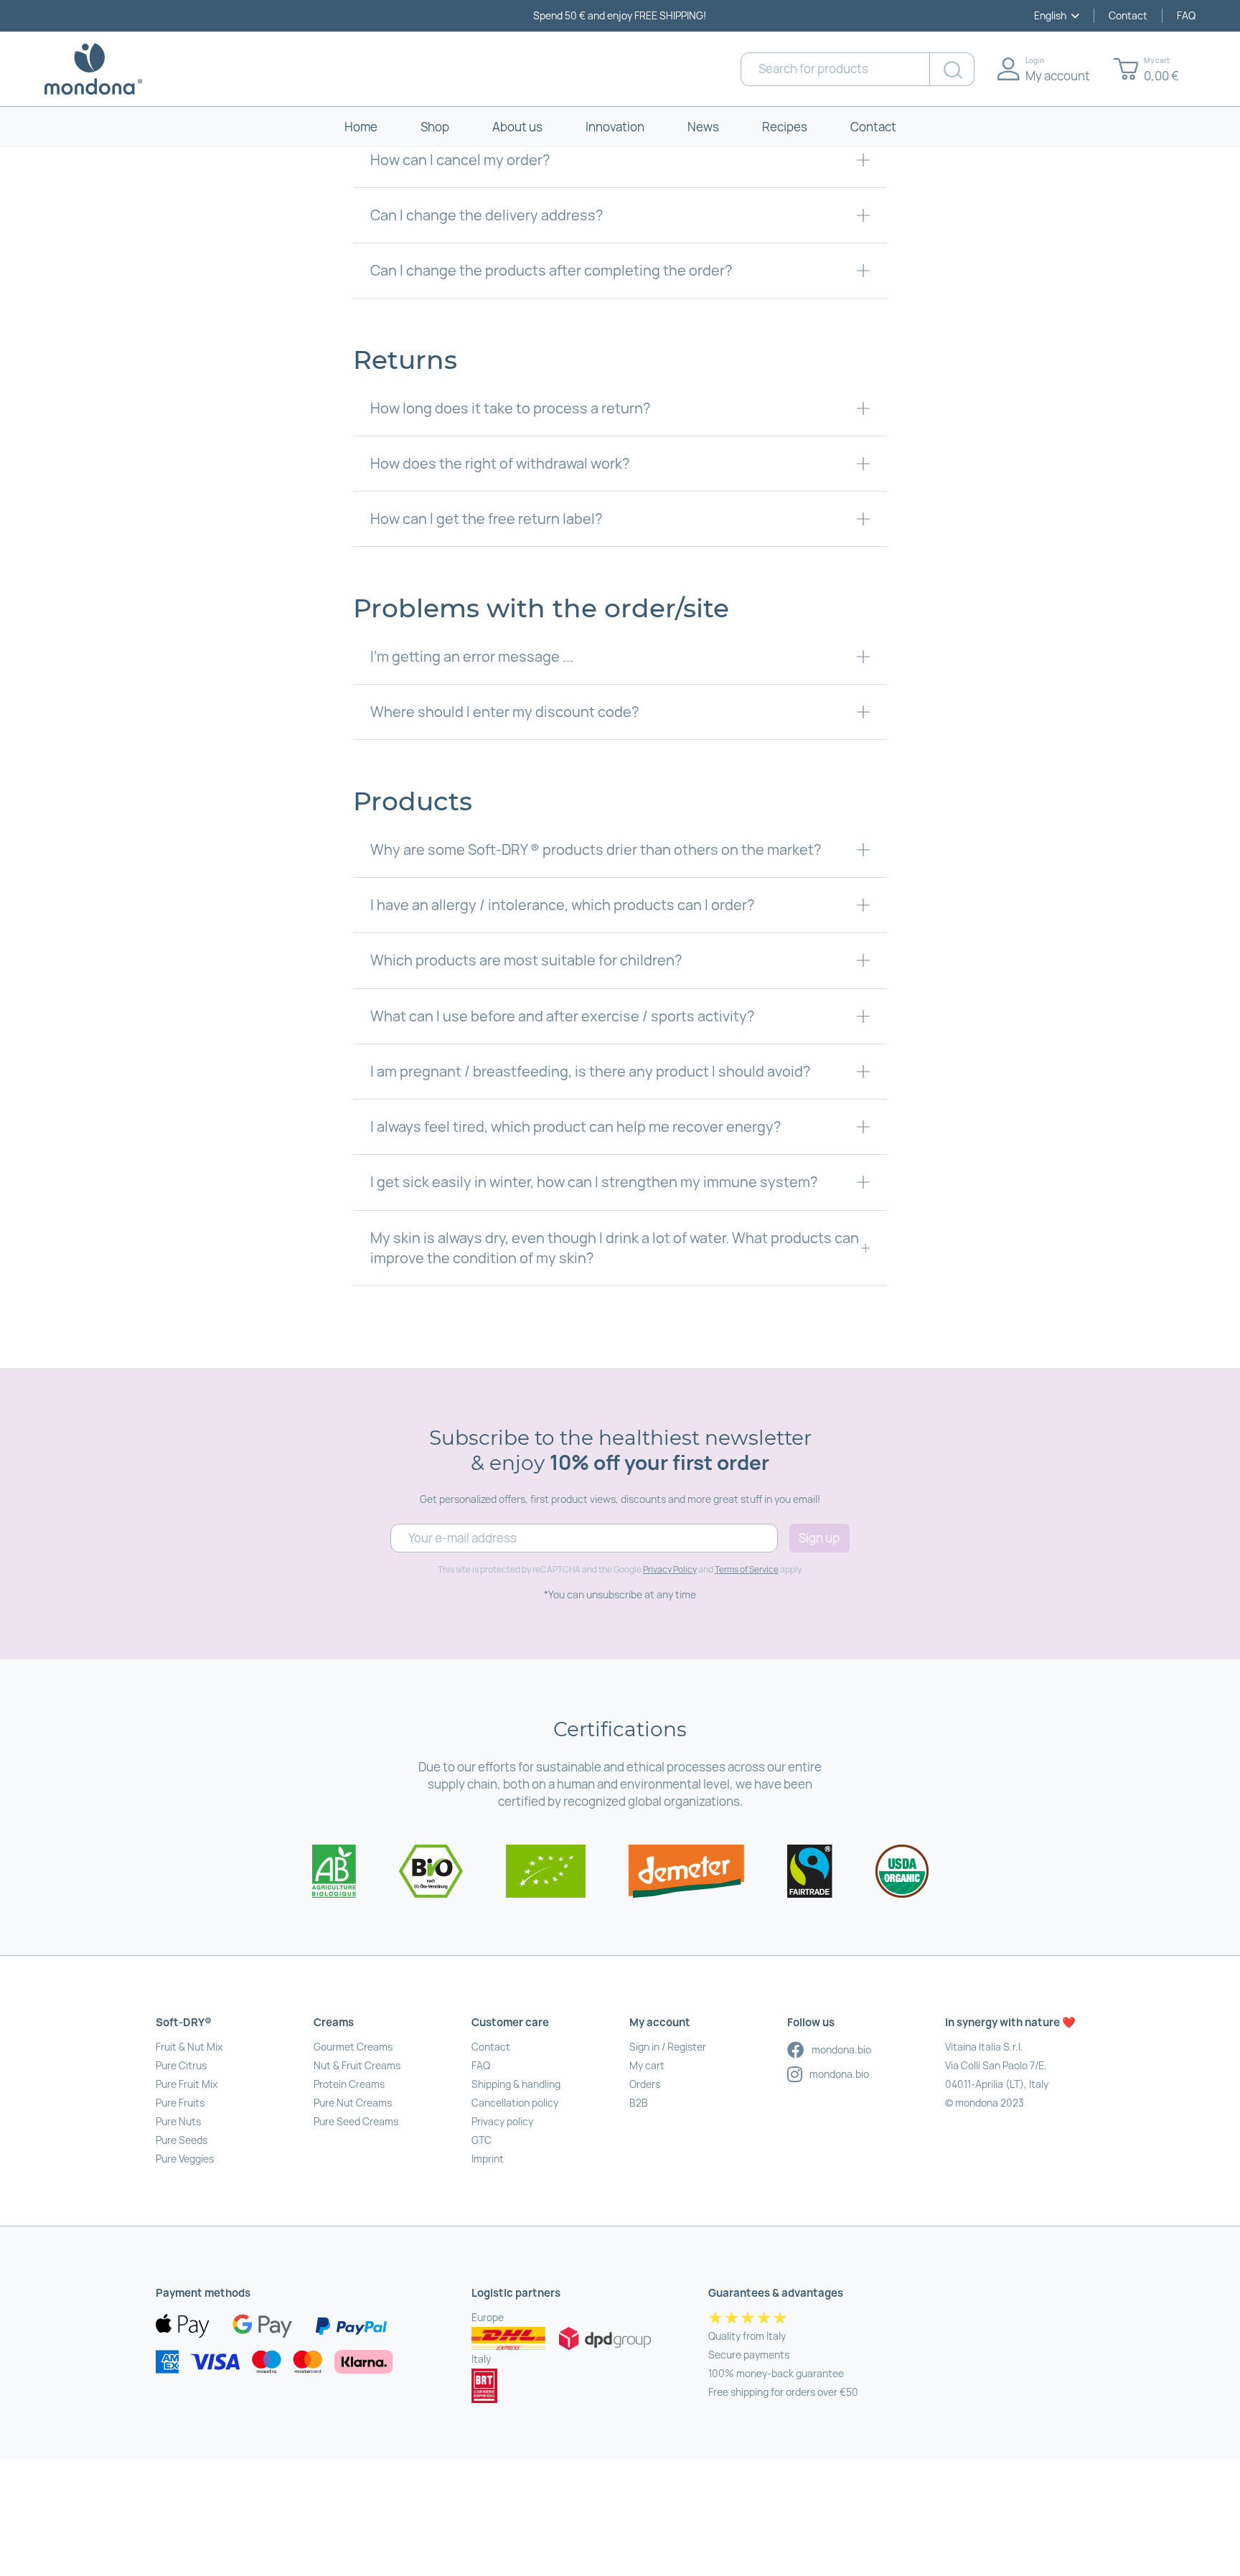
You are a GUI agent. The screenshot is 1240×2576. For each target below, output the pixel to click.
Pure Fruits (180, 2103)
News (703, 127)
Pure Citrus (181, 2065)
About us (517, 127)
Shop (435, 127)
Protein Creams (349, 2084)
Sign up (819, 1538)
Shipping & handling (516, 2084)
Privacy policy (502, 2121)
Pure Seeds (182, 2140)
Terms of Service (747, 1569)
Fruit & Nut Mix (189, 2047)
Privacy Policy (670, 1569)
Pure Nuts (178, 2121)
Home (361, 127)
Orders (645, 2084)
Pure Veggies (185, 2159)
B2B (639, 2103)
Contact (1128, 15)
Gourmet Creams (353, 2047)
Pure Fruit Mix (187, 2084)
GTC (482, 2140)
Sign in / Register (668, 2047)
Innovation (615, 127)
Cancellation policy (515, 2103)
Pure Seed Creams (356, 2121)
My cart (647, 2065)
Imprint (488, 2159)
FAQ (1186, 15)
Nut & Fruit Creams (357, 2065)
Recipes (785, 127)
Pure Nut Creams (353, 2103)
